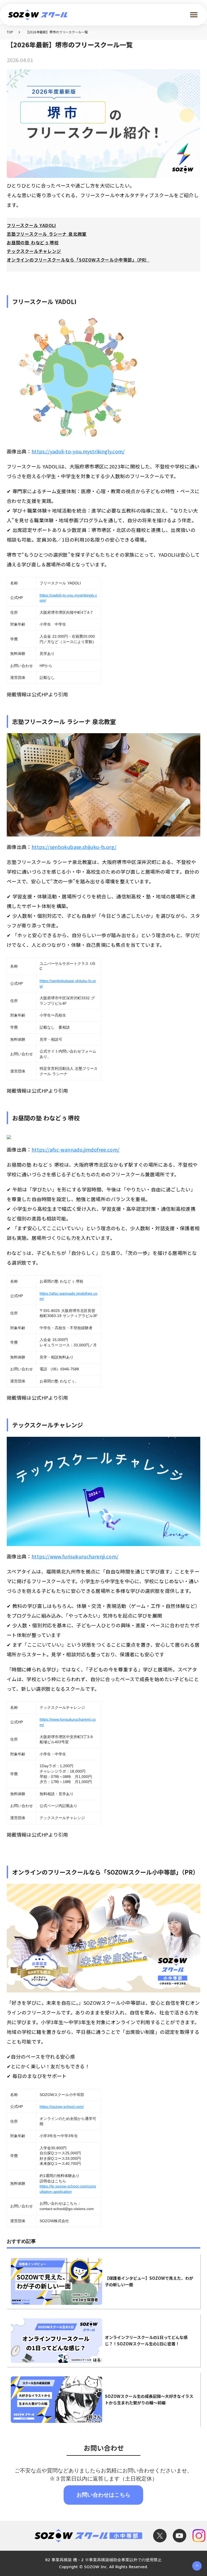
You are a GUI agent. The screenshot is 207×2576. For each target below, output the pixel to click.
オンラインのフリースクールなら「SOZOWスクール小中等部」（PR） (78, 260)
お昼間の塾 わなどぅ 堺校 (33, 242)
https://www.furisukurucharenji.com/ (75, 1556)
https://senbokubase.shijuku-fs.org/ (74, 847)
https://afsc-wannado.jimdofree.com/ (76, 1149)
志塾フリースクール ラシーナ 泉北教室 (47, 234)
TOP (10, 32)
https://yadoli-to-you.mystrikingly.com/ (78, 451)
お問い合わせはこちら (103, 2494)
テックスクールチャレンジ (34, 251)
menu (194, 15)
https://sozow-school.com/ (62, 2106)
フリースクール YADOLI (31, 225)
